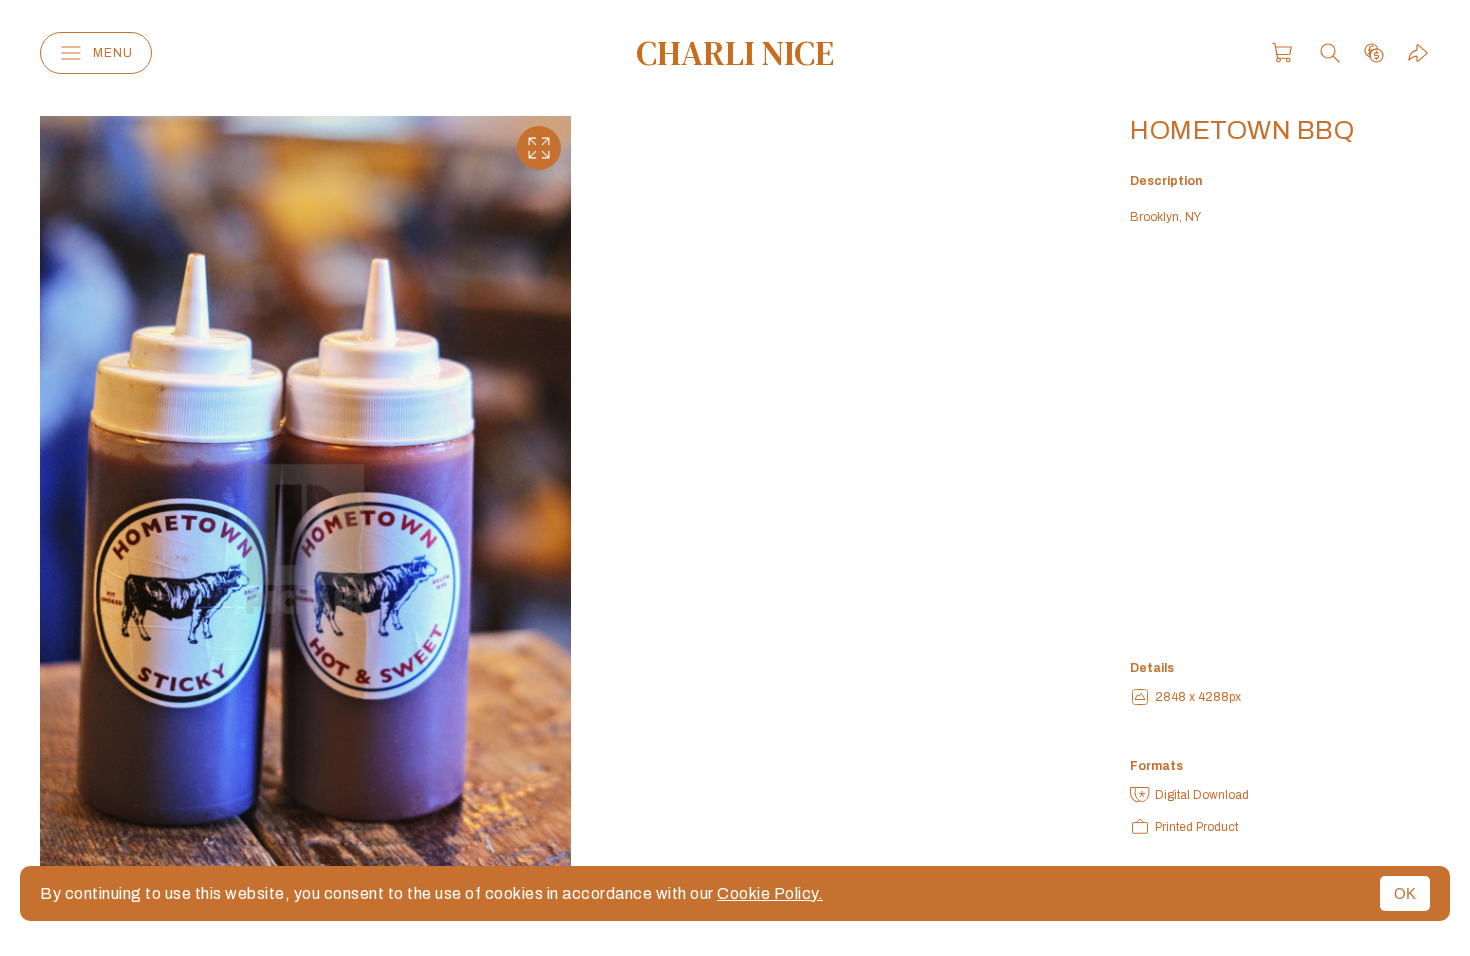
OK (1405, 893)
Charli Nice (735, 53)
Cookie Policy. (770, 893)
